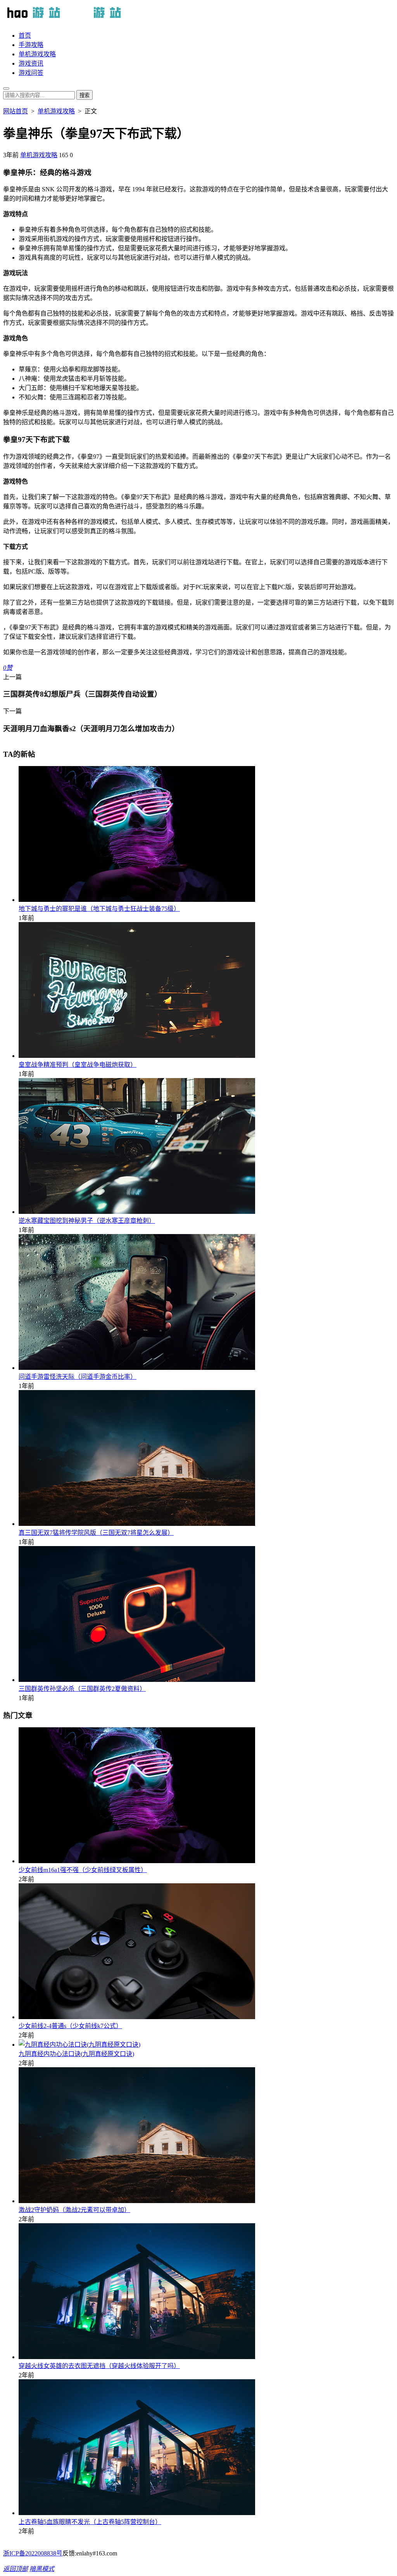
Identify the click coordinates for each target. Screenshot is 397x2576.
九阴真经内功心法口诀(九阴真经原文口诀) (76, 2054)
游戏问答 (31, 73)
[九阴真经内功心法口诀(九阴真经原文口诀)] (79, 2045)
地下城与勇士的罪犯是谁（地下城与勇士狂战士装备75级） (99, 909)
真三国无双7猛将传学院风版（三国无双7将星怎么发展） (96, 1533)
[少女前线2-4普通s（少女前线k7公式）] (137, 2017)
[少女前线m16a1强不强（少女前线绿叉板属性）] (137, 1861)
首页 (25, 36)
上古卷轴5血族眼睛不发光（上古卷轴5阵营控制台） (90, 2522)
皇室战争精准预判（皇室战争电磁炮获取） (78, 1065)
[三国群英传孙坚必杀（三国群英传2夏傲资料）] (137, 1680)
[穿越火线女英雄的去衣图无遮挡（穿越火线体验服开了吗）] (137, 2357)
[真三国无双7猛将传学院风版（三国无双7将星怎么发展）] (137, 1524)
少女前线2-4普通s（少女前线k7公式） (70, 2026)
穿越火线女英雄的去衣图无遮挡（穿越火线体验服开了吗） (99, 2366)
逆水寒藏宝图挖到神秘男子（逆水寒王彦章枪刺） (87, 1221)
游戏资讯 (31, 63)
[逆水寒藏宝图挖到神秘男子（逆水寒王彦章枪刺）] (137, 1212)
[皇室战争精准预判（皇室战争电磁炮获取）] (137, 1056)
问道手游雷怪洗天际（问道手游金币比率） (78, 1377)
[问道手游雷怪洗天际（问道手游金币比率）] (137, 1368)
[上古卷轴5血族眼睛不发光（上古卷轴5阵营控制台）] (137, 2513)
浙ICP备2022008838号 (33, 2553)
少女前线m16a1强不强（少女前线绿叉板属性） (83, 1870)
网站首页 (16, 111)
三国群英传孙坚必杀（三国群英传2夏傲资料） (82, 1689)
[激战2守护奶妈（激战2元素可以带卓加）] (137, 2201)
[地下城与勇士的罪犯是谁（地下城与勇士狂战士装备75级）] (137, 900)
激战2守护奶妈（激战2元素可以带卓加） (74, 2210)
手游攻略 (31, 45)
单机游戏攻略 (37, 54)
